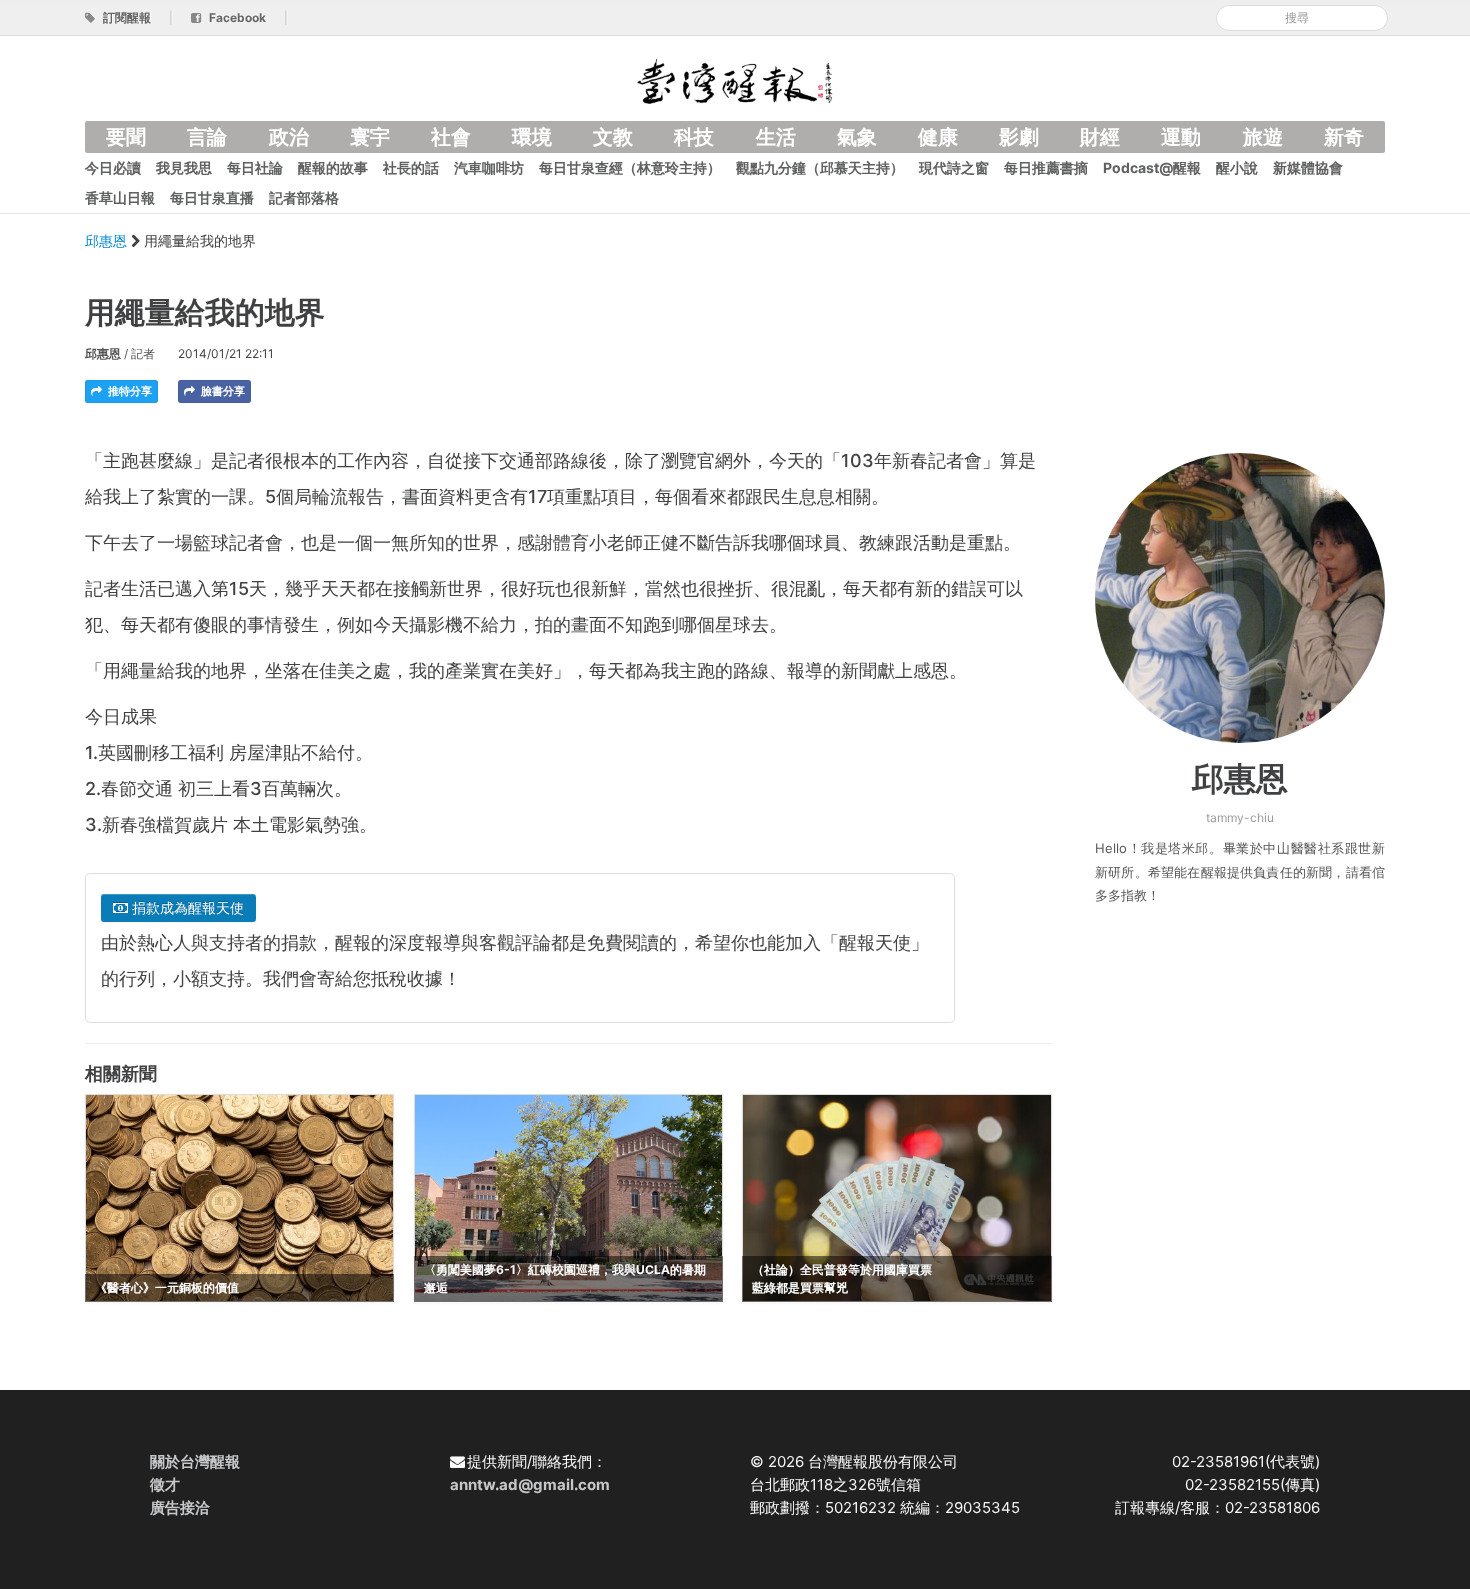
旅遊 (1263, 137)
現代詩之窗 (954, 167)
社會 (451, 137)
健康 (938, 137)
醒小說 (1237, 167)
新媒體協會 (1308, 167)
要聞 (126, 137)
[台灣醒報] (735, 79)
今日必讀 (113, 167)
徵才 (165, 1484)
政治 (289, 137)
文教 (613, 137)
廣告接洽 (180, 1507)
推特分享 (128, 391)
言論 (207, 137)
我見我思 (184, 167)
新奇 (1344, 137)
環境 (532, 137)
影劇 (1019, 137)
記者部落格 (304, 197)
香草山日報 (120, 197)
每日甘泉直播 (212, 197)
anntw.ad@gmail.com (530, 1484)
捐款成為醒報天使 (186, 907)
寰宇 (370, 137)
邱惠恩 (108, 240)
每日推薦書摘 (1046, 167)
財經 (1100, 137)
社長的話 (411, 167)
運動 (1181, 137)
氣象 (857, 137)
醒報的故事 (333, 167)
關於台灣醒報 (195, 1461)
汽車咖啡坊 (489, 167)
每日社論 (255, 167)
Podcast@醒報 (1152, 167)
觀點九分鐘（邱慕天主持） (820, 167)
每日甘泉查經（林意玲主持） (630, 167)
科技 (694, 137)
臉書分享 (221, 391)
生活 (776, 137)
